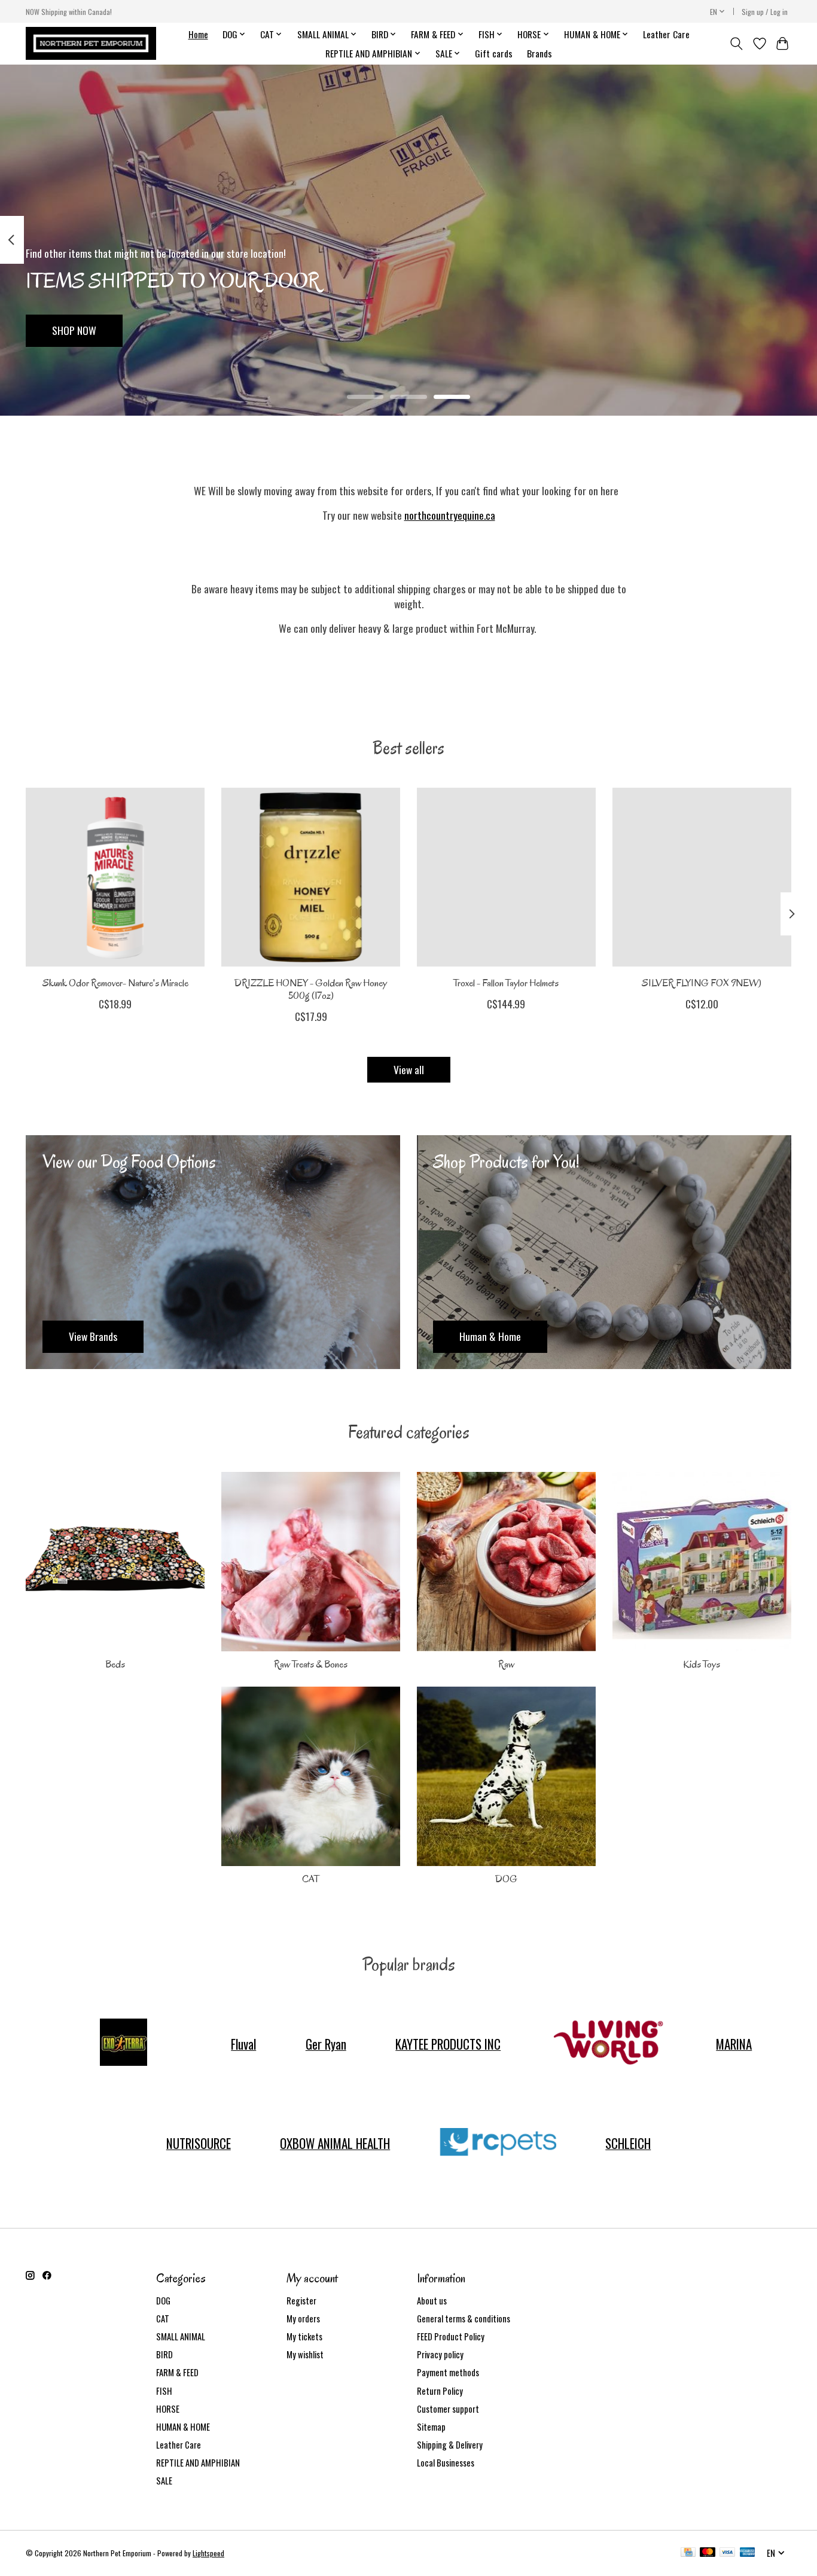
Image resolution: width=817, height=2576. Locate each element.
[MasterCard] (708, 2553)
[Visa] (727, 2553)
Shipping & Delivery (450, 2445)
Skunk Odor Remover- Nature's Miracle (115, 983)
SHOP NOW (74, 330)
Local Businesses (446, 2463)
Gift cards (494, 53)
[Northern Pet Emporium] (91, 43)
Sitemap (431, 2427)
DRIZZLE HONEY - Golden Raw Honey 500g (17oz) (311, 989)
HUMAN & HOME (183, 2427)
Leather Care (666, 34)
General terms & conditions (464, 2319)
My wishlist (305, 2354)
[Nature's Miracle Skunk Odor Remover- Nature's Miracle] (115, 877)
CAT (311, 1879)
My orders (303, 2319)
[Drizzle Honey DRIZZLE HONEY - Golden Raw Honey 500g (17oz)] (311, 877)
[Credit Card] (688, 2553)
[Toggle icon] (737, 44)
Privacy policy (440, 2354)
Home (198, 34)
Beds (115, 1664)
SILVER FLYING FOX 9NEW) (702, 983)
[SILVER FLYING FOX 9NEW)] (702, 877)
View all (409, 1069)
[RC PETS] (498, 2143)
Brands (539, 53)
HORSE (168, 2409)
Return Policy (440, 2391)
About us (432, 2301)
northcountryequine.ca (450, 515)
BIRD (164, 2354)
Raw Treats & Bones (311, 1664)
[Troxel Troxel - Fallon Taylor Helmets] (506, 877)
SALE (164, 2481)
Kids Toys (702, 1664)
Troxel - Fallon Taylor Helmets (506, 983)
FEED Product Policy (451, 2336)
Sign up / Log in (765, 12)
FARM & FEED (177, 2372)
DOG (506, 1879)
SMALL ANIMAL (181, 2336)
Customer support (448, 2409)
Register (301, 2301)
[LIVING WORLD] (608, 2044)
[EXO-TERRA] (123, 2044)
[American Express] (748, 2553)
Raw (506, 1664)
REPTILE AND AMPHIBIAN (198, 2463)
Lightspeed (208, 2553)
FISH (164, 2391)
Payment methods (448, 2372)
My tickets (304, 2336)
